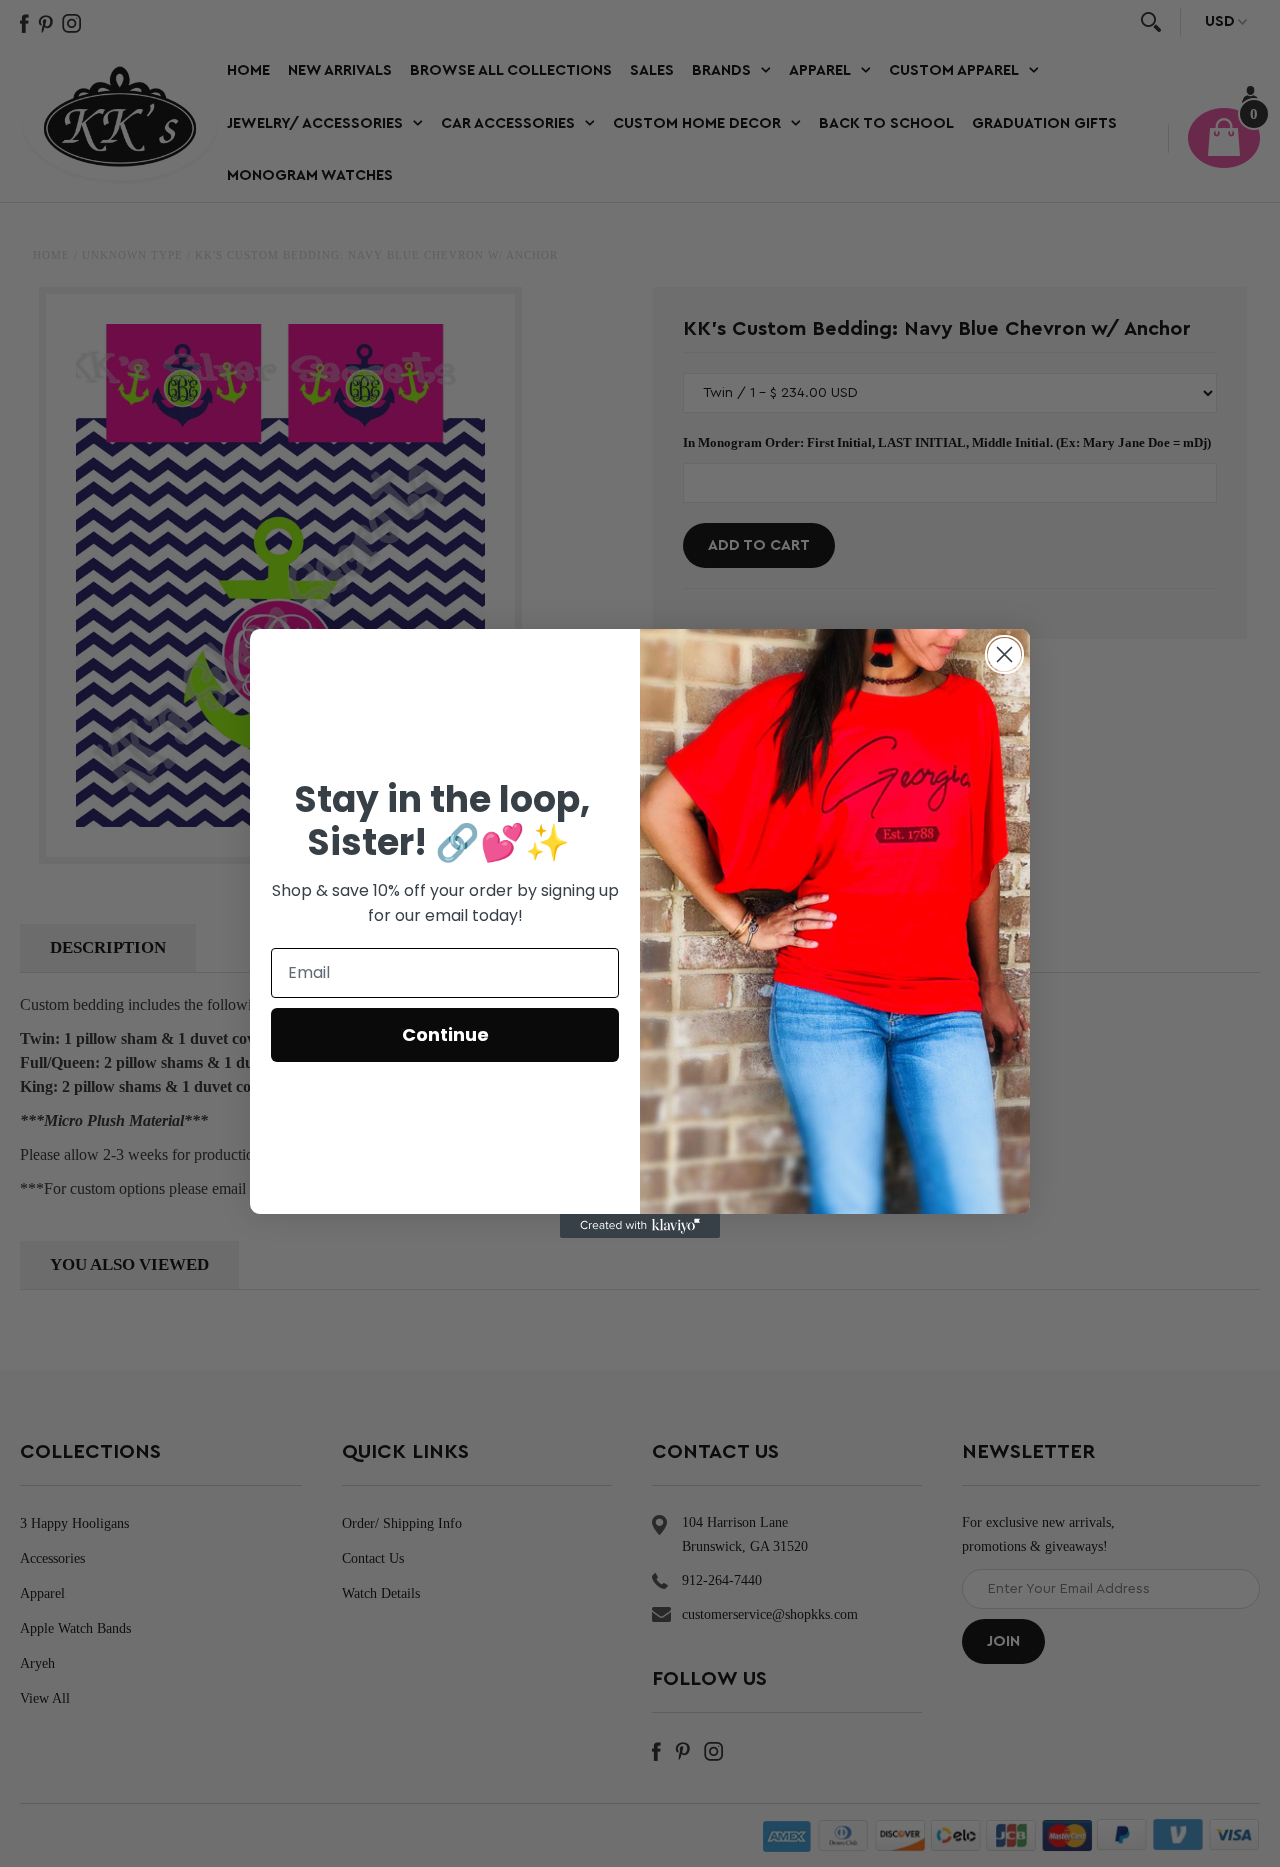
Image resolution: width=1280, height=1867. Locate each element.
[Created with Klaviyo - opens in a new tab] (640, 1226)
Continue (445, 1034)
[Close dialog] (1004, 654)
